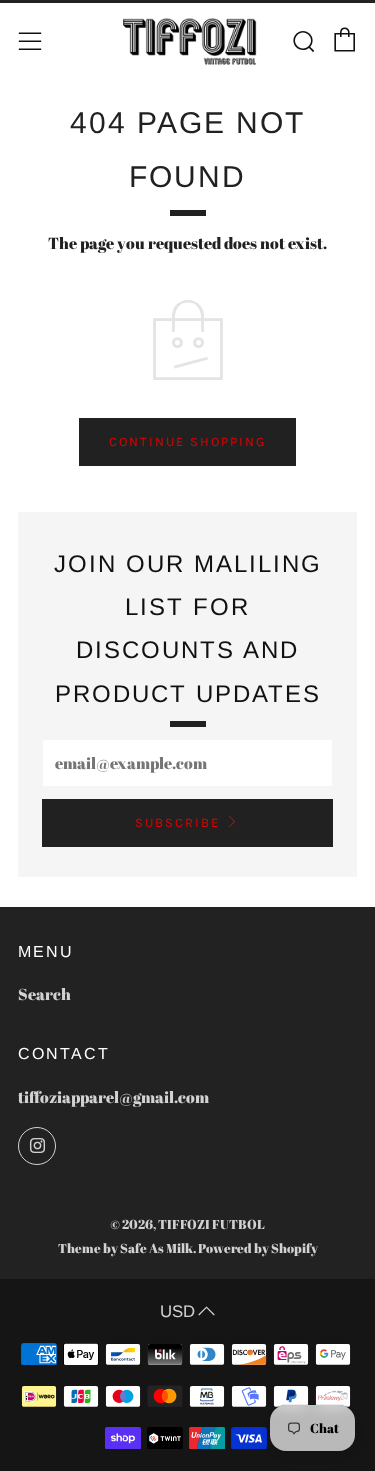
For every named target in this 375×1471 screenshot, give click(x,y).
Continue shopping (187, 441)
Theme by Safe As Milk (125, 1248)
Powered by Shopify (258, 1248)
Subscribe (177, 822)
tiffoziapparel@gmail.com (113, 1097)
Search (44, 994)
